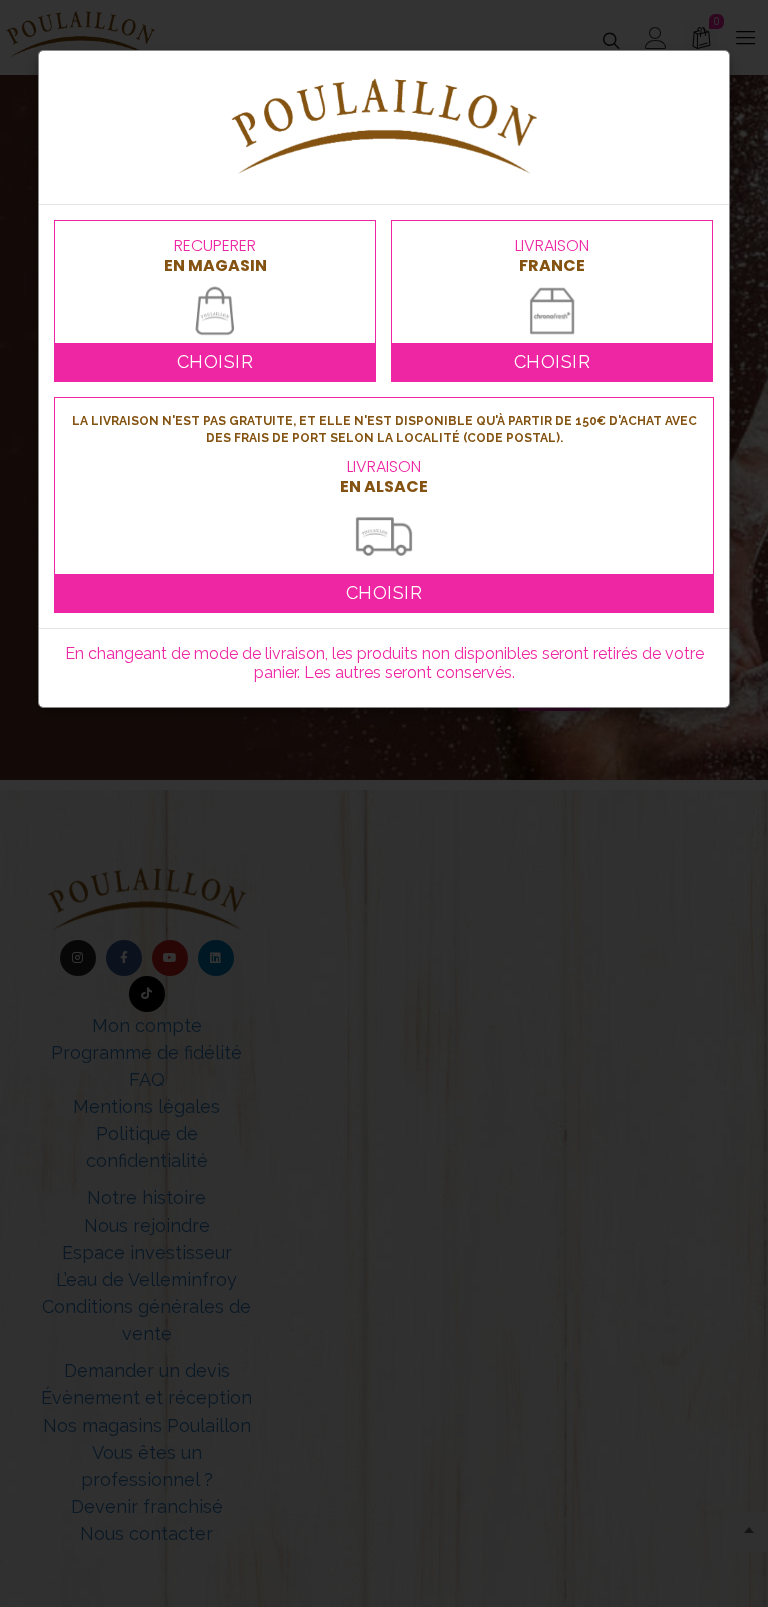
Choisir (215, 361)
